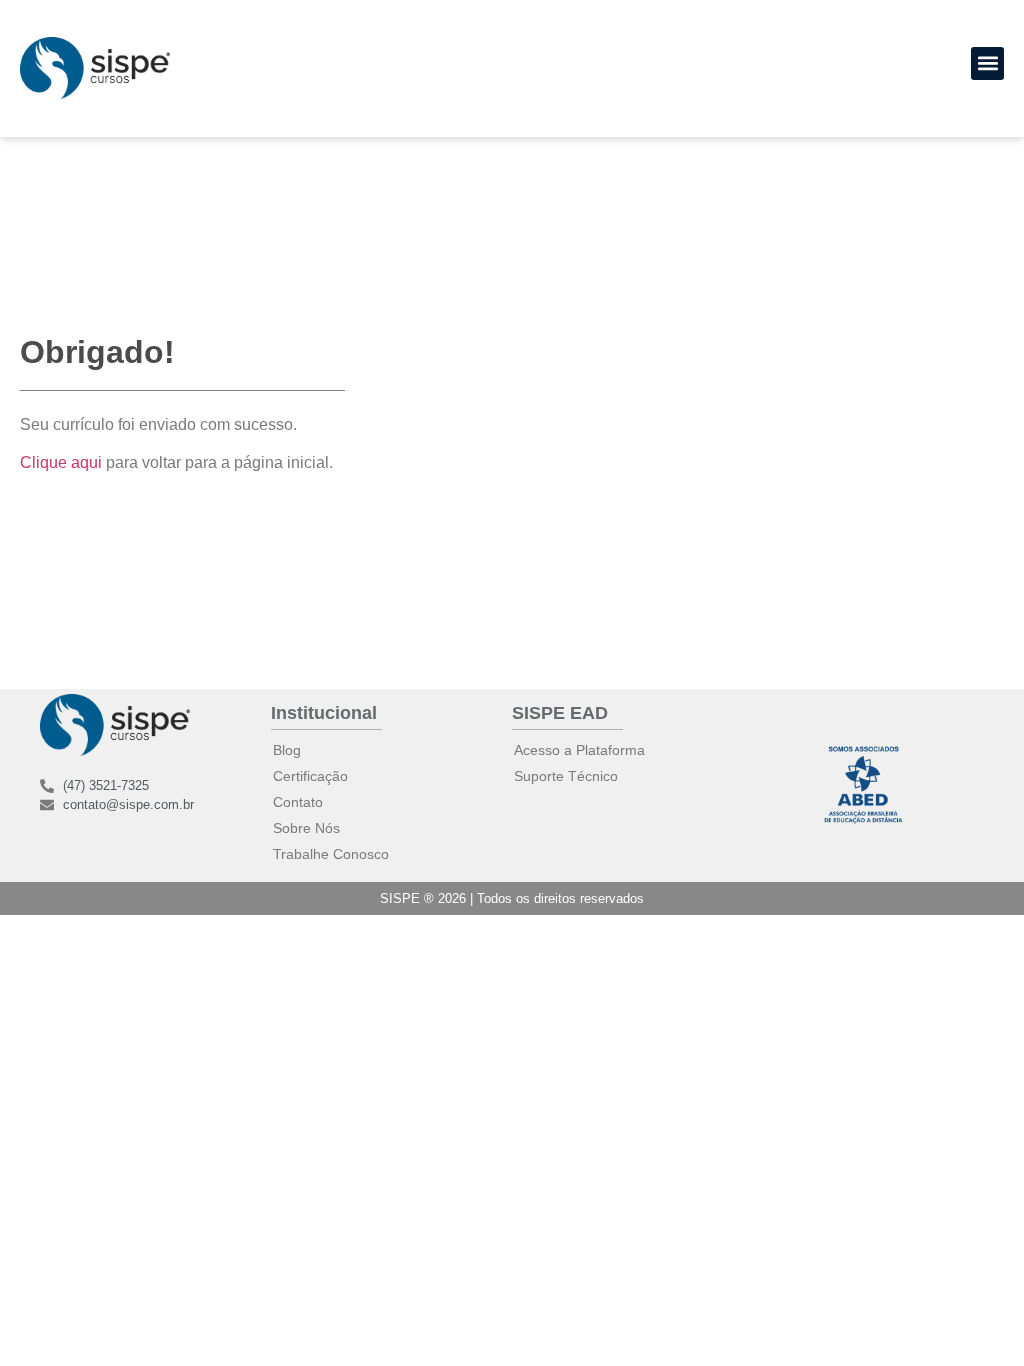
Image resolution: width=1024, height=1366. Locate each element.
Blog (287, 750)
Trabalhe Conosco (331, 854)
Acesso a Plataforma (579, 750)
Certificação (310, 776)
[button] (987, 63)
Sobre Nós (306, 828)
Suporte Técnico (566, 776)
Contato (298, 802)
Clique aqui (61, 462)
